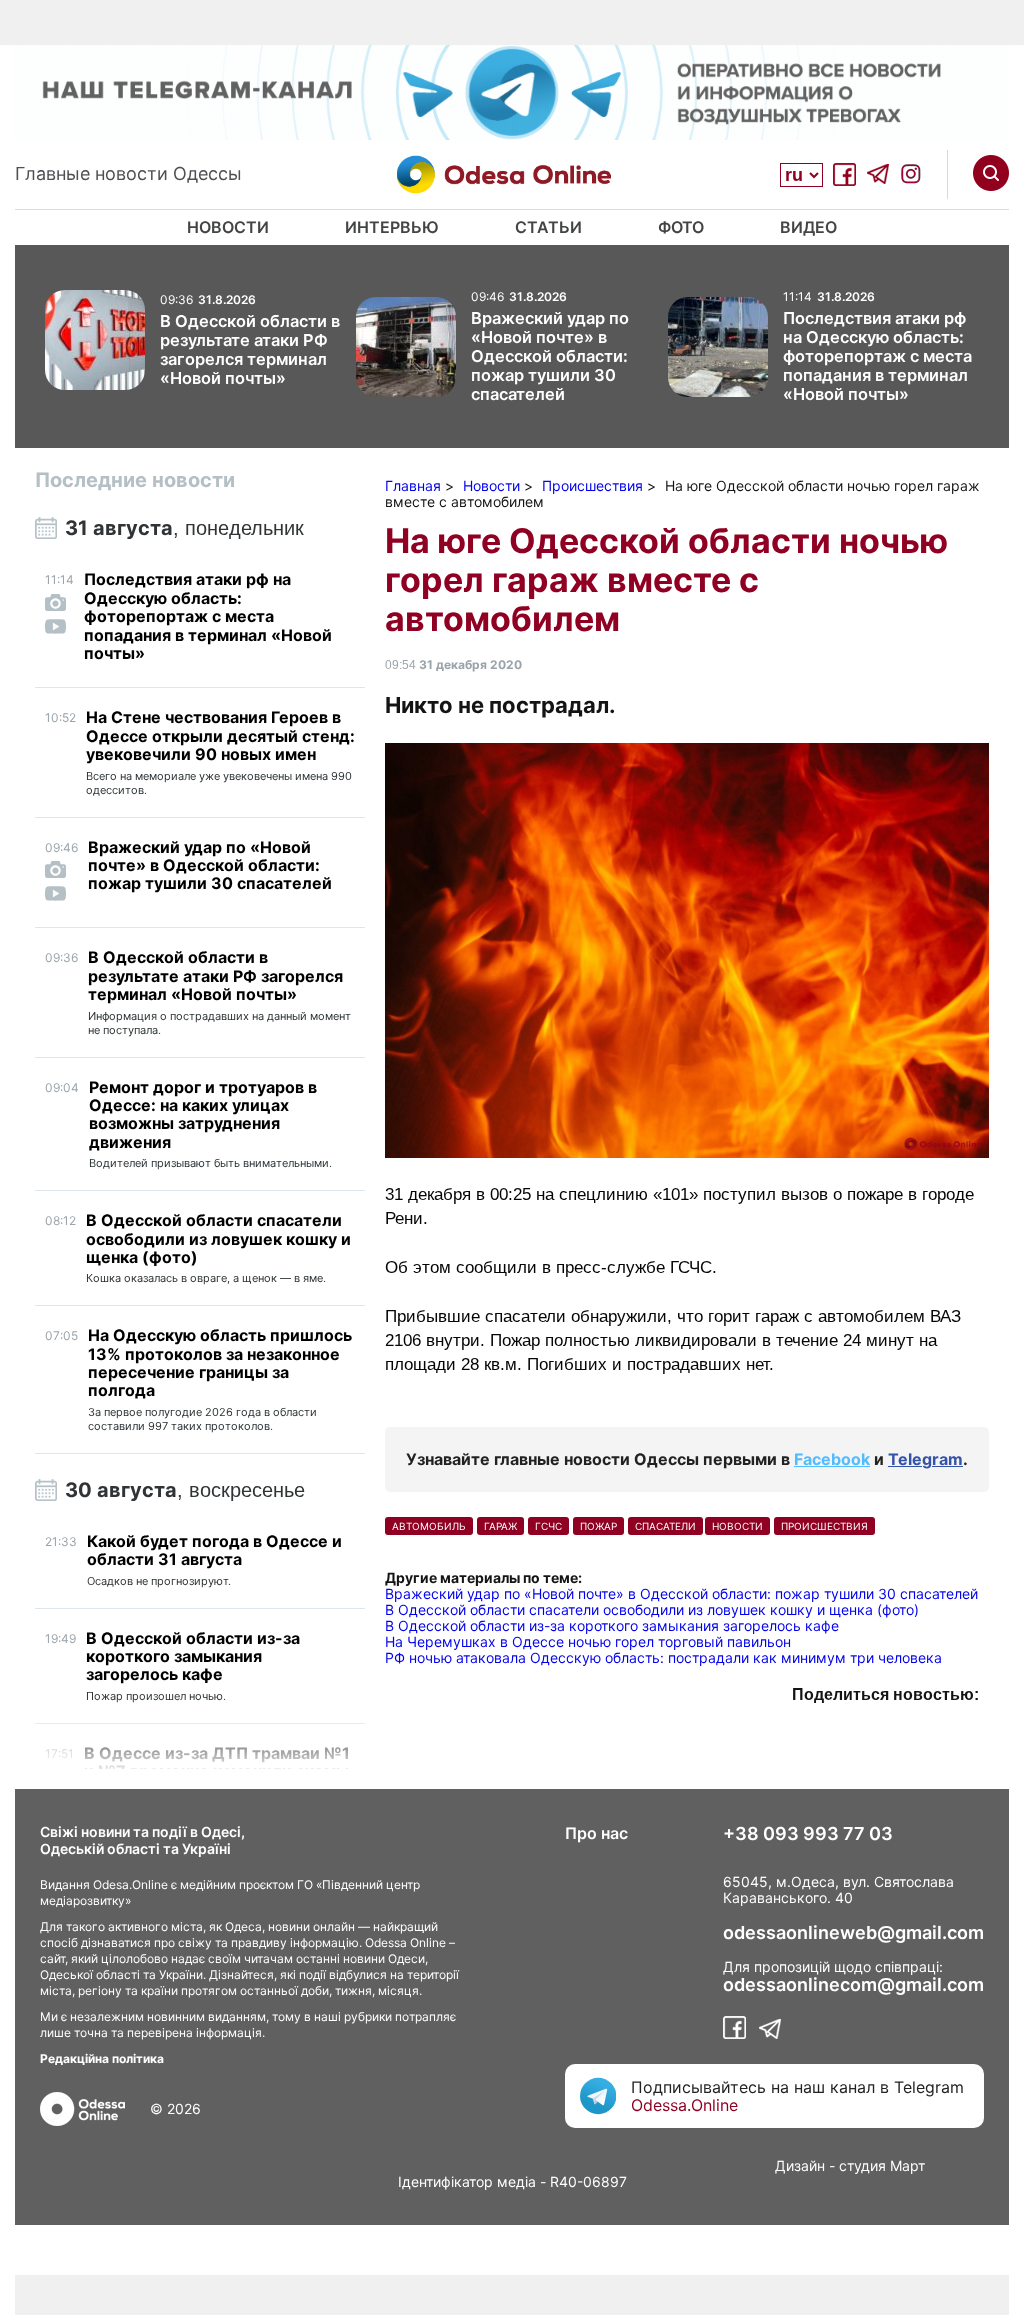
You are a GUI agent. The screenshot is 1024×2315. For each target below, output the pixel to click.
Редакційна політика (102, 2058)
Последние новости (135, 480)
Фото (681, 227)
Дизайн (800, 2165)
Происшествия (824, 1526)
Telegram (925, 1459)
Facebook (832, 1459)
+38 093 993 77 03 (808, 1834)
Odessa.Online (684, 2105)
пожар (598, 1526)
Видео (808, 227)
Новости (228, 227)
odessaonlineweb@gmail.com (853, 1933)
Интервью (392, 227)
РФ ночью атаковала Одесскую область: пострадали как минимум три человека (663, 1657)
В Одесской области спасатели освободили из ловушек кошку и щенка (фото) (652, 1609)
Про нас (596, 1833)
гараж (500, 1526)
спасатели (665, 1526)
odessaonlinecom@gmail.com (853, 1985)
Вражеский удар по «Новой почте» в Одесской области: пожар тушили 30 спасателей (681, 1593)
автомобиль (429, 1526)
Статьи (548, 227)
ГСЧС (548, 1526)
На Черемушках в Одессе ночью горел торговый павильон (588, 1641)
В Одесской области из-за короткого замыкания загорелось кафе (612, 1625)
